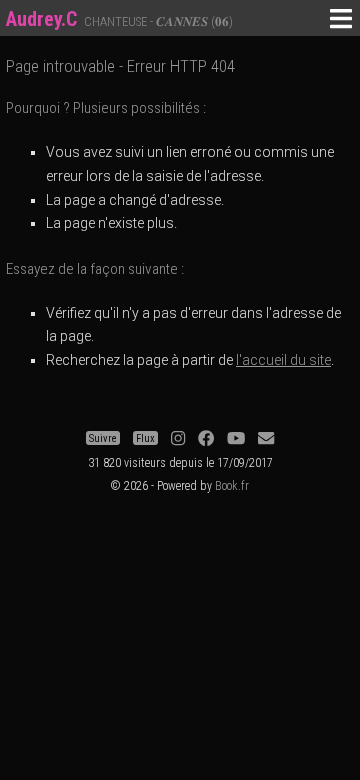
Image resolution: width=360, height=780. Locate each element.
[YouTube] (236, 438)
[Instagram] (178, 438)
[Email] (266, 438)
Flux (145, 438)
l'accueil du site (283, 360)
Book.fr (232, 486)
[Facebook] (206, 438)
